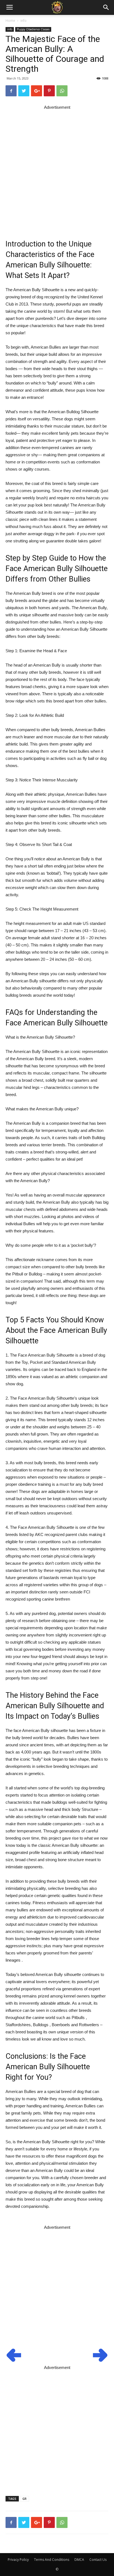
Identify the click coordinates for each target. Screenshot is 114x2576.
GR (24, 2499)
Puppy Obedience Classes (33, 29)
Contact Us (98, 2560)
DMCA (79, 2560)
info (24, 21)
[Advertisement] (57, 168)
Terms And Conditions (52, 2560)
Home (10, 21)
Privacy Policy (18, 2560)
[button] (106, 7)
